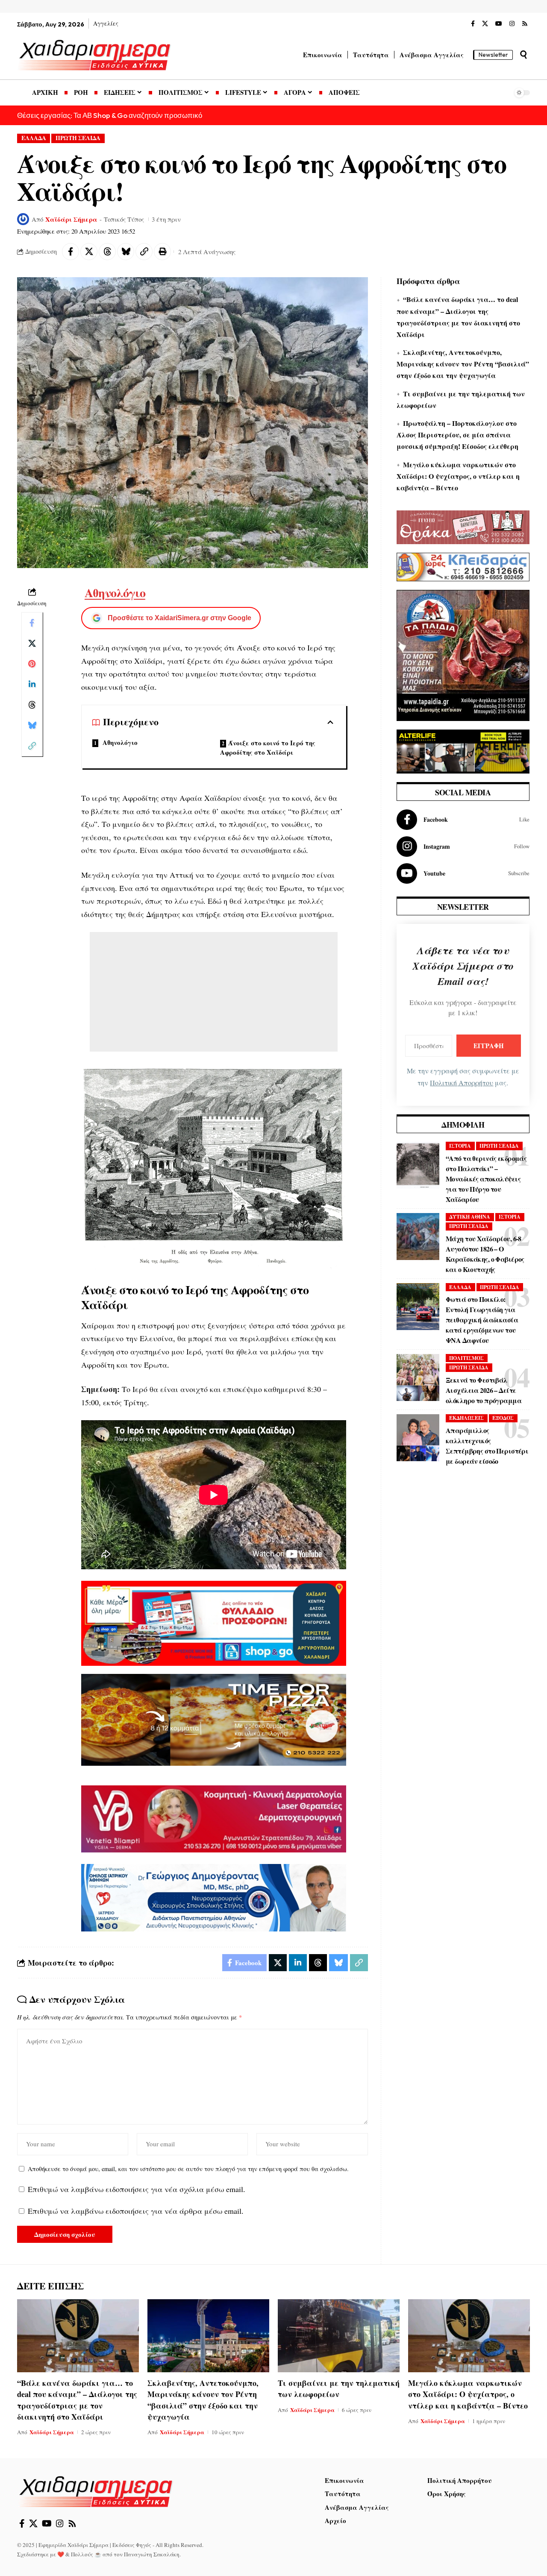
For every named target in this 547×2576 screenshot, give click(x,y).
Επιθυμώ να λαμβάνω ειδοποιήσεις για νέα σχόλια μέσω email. (137, 2189)
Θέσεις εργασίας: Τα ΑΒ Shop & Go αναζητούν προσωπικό (110, 115)
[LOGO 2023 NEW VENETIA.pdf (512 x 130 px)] (214, 1818)
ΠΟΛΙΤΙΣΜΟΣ (466, 1358)
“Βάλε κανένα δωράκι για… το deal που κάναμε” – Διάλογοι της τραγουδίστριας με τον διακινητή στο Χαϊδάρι (77, 2400)
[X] (485, 24)
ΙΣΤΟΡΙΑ (460, 1146)
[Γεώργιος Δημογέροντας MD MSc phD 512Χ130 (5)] (214, 1896)
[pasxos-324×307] (463, 654)
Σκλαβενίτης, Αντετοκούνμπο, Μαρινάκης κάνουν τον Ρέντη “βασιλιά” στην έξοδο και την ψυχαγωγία (463, 364)
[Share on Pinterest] (32, 663)
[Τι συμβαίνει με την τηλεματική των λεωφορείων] (339, 2336)
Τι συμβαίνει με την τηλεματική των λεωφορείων (339, 2388)
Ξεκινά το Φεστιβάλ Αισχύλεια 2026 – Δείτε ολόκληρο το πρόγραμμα (484, 1390)
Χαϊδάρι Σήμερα (71, 219)
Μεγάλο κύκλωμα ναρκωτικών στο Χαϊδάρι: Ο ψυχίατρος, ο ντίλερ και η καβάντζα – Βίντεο (458, 476)
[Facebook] (473, 24)
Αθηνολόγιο (115, 593)
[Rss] (525, 24)
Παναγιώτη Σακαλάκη (152, 2554)
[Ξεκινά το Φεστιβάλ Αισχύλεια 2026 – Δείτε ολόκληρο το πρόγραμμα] (418, 1377)
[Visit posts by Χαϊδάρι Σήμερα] (23, 219)
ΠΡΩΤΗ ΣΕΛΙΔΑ (78, 138)
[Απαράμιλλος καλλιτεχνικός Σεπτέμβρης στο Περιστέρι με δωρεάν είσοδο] (418, 1438)
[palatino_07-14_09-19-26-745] (214, 1719)
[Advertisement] (214, 992)
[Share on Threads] (107, 252)
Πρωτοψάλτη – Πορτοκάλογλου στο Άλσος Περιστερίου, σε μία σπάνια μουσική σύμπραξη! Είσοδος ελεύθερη (457, 435)
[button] (523, 55)
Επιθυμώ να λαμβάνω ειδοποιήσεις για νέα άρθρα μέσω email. (136, 2211)
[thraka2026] (463, 526)
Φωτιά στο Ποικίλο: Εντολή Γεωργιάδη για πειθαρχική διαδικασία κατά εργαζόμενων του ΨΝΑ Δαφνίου (482, 1320)
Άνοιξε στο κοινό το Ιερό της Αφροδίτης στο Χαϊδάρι (268, 748)
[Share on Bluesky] (126, 252)
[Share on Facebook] (71, 252)
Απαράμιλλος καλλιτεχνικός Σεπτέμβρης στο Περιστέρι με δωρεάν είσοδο (487, 1446)
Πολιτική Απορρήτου (462, 1083)
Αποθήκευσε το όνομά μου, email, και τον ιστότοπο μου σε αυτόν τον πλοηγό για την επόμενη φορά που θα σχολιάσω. (188, 2169)
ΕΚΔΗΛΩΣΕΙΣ (466, 1418)
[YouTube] (499, 24)
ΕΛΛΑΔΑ (34, 138)
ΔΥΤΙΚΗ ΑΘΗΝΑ (470, 1217)
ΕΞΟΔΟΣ (503, 1418)
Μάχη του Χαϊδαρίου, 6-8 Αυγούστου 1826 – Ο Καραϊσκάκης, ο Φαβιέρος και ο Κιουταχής (485, 1254)
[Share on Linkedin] (32, 684)
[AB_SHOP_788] (214, 1622)
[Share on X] (89, 252)
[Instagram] (512, 24)
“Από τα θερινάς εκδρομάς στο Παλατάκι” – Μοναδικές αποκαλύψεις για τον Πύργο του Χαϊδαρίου (486, 1179)
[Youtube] (463, 873)
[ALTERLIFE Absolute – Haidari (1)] (463, 750)
